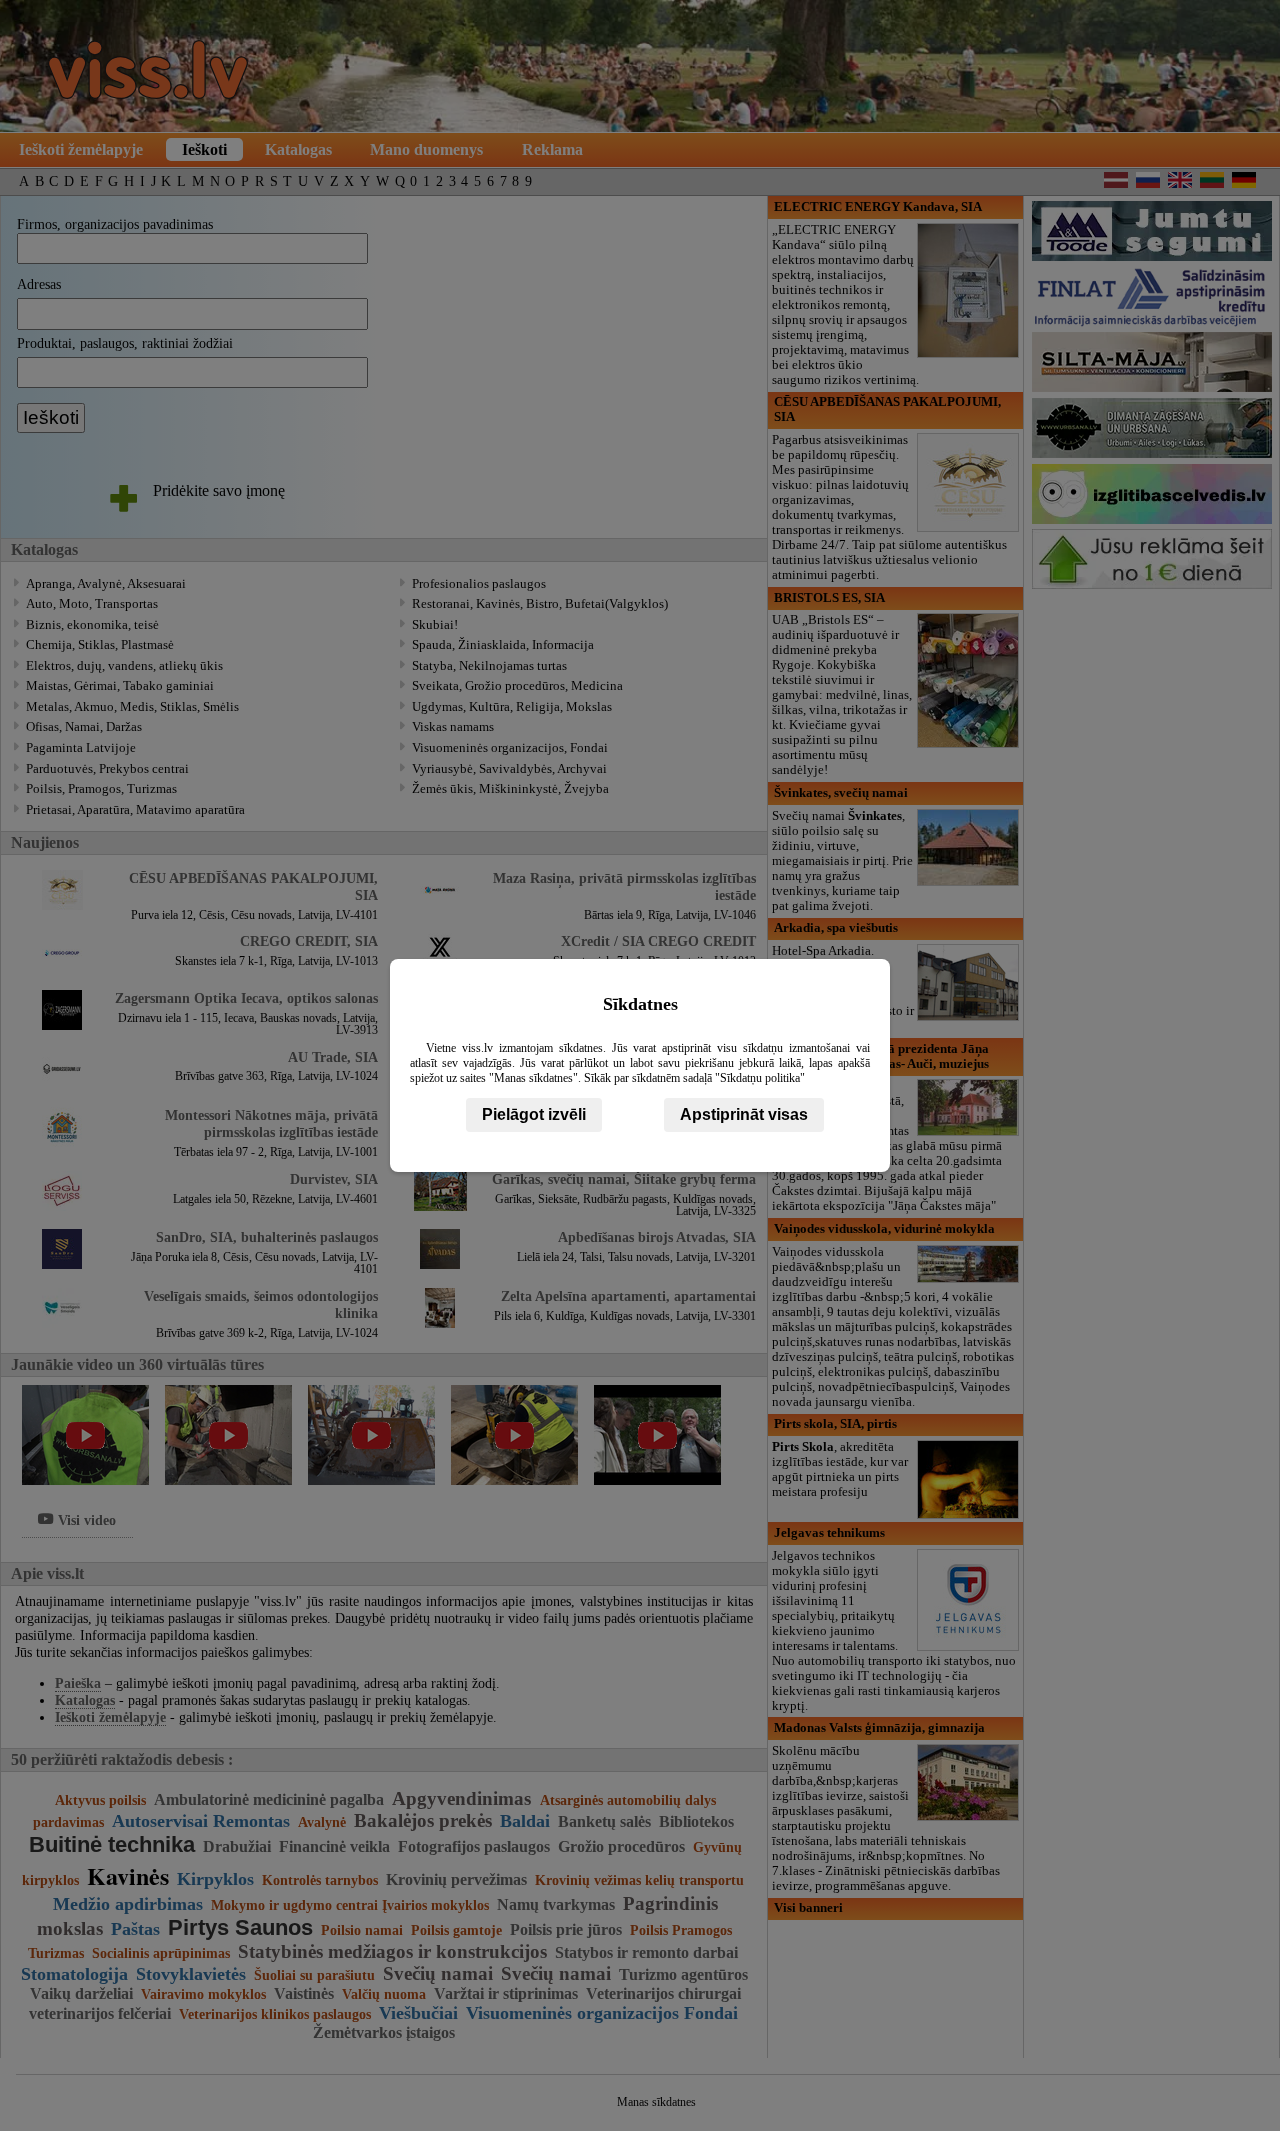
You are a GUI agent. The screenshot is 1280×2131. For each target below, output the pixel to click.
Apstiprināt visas (744, 1114)
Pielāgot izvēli (534, 1114)
